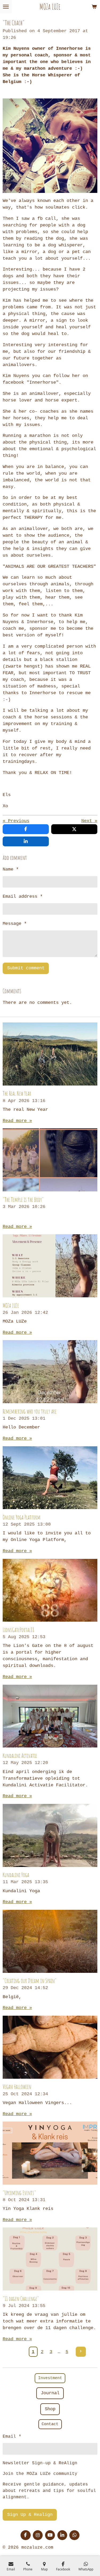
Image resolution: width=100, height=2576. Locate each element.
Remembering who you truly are (30, 1411)
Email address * (23, 896)
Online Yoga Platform (22, 1517)
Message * (15, 924)
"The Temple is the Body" (23, 1200)
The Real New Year (17, 1093)
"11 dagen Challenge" (21, 2299)
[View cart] (94, 7)
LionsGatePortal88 (19, 1630)
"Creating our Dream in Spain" (30, 1981)
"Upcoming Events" (19, 2193)
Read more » (17, 1121)
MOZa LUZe (11, 1305)
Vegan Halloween (17, 2087)
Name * (11, 869)
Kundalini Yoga (16, 1875)
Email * (12, 2437)
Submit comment (26, 968)
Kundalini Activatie (20, 1756)
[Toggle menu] (6, 7)
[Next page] (81, 2352)
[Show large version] (50, 146)
